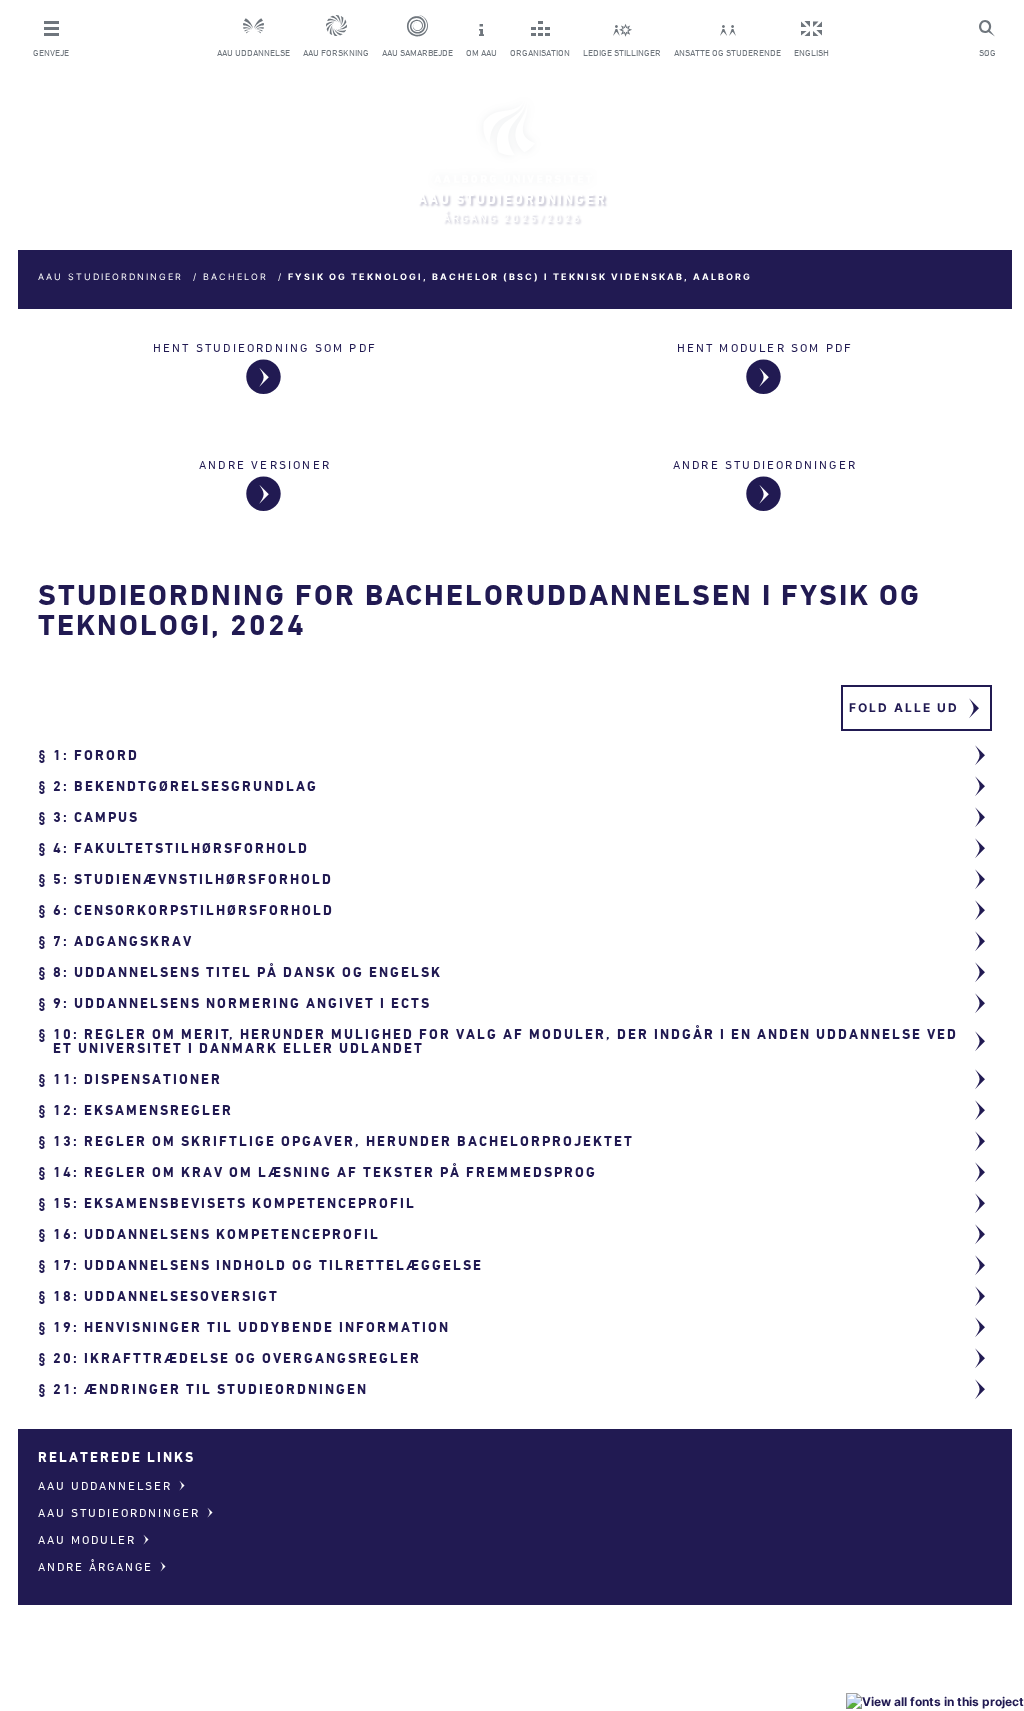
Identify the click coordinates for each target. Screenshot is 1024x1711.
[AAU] (512, 142)
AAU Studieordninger (110, 276)
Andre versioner (265, 464)
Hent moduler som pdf (765, 347)
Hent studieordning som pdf (265, 347)
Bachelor (235, 276)
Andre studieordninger (765, 464)
